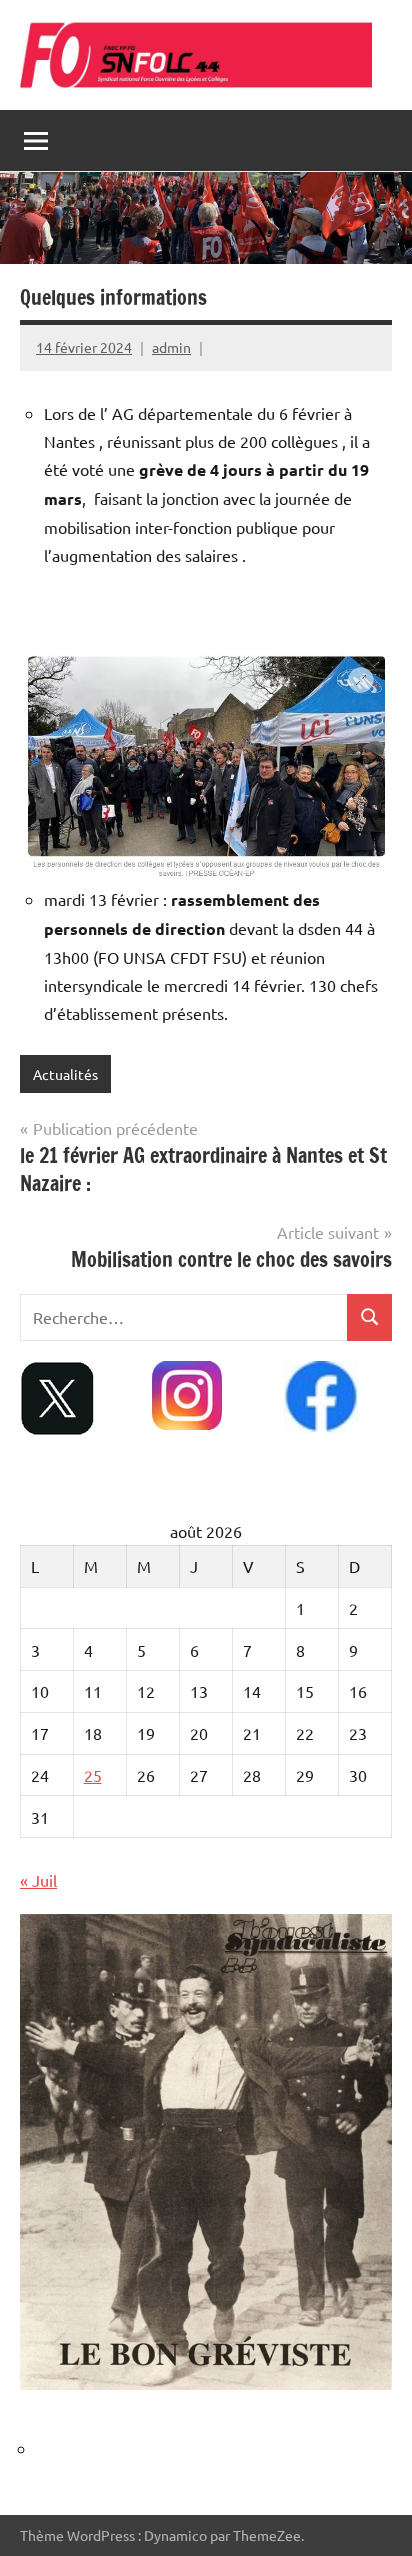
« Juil (38, 1880)
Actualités (65, 1074)
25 (93, 1775)
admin (171, 347)
